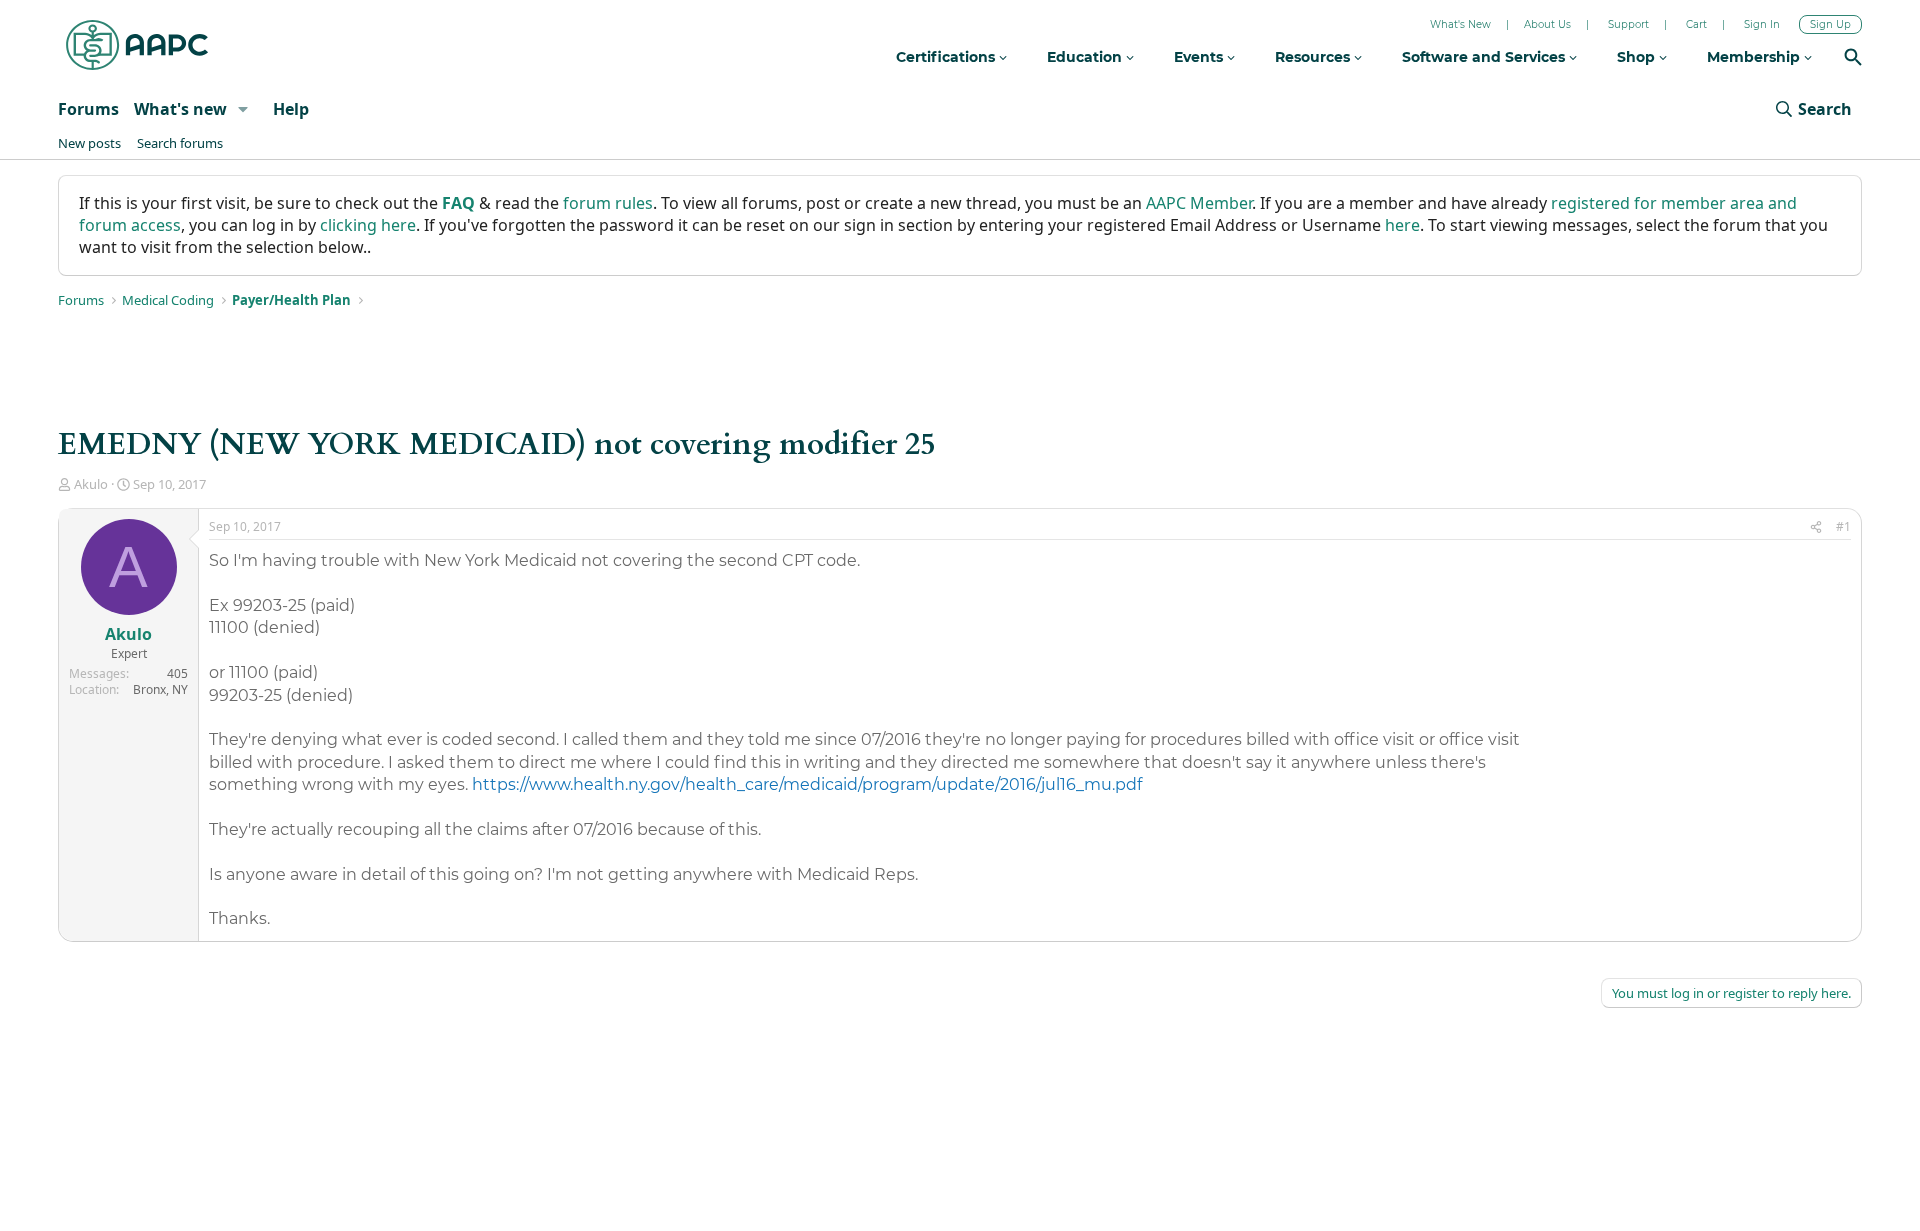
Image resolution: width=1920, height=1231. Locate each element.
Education (1086, 57)
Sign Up (1830, 24)
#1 (1843, 526)
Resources (1314, 57)
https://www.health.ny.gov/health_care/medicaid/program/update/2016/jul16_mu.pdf (807, 784)
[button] (243, 109)
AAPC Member (1199, 203)
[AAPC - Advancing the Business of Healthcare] (137, 45)
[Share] (1816, 527)
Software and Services (1485, 57)
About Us (1547, 24)
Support (1628, 24)
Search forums (180, 143)
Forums (88, 109)
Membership (1755, 57)
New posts (89, 143)
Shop (1638, 57)
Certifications (947, 57)
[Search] (1853, 59)
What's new (180, 109)
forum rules (608, 203)
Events (1200, 57)
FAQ (458, 203)
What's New (1460, 24)
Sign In (1762, 24)
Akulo (91, 484)
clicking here (368, 225)
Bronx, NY (160, 689)
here (1402, 225)
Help (291, 109)
